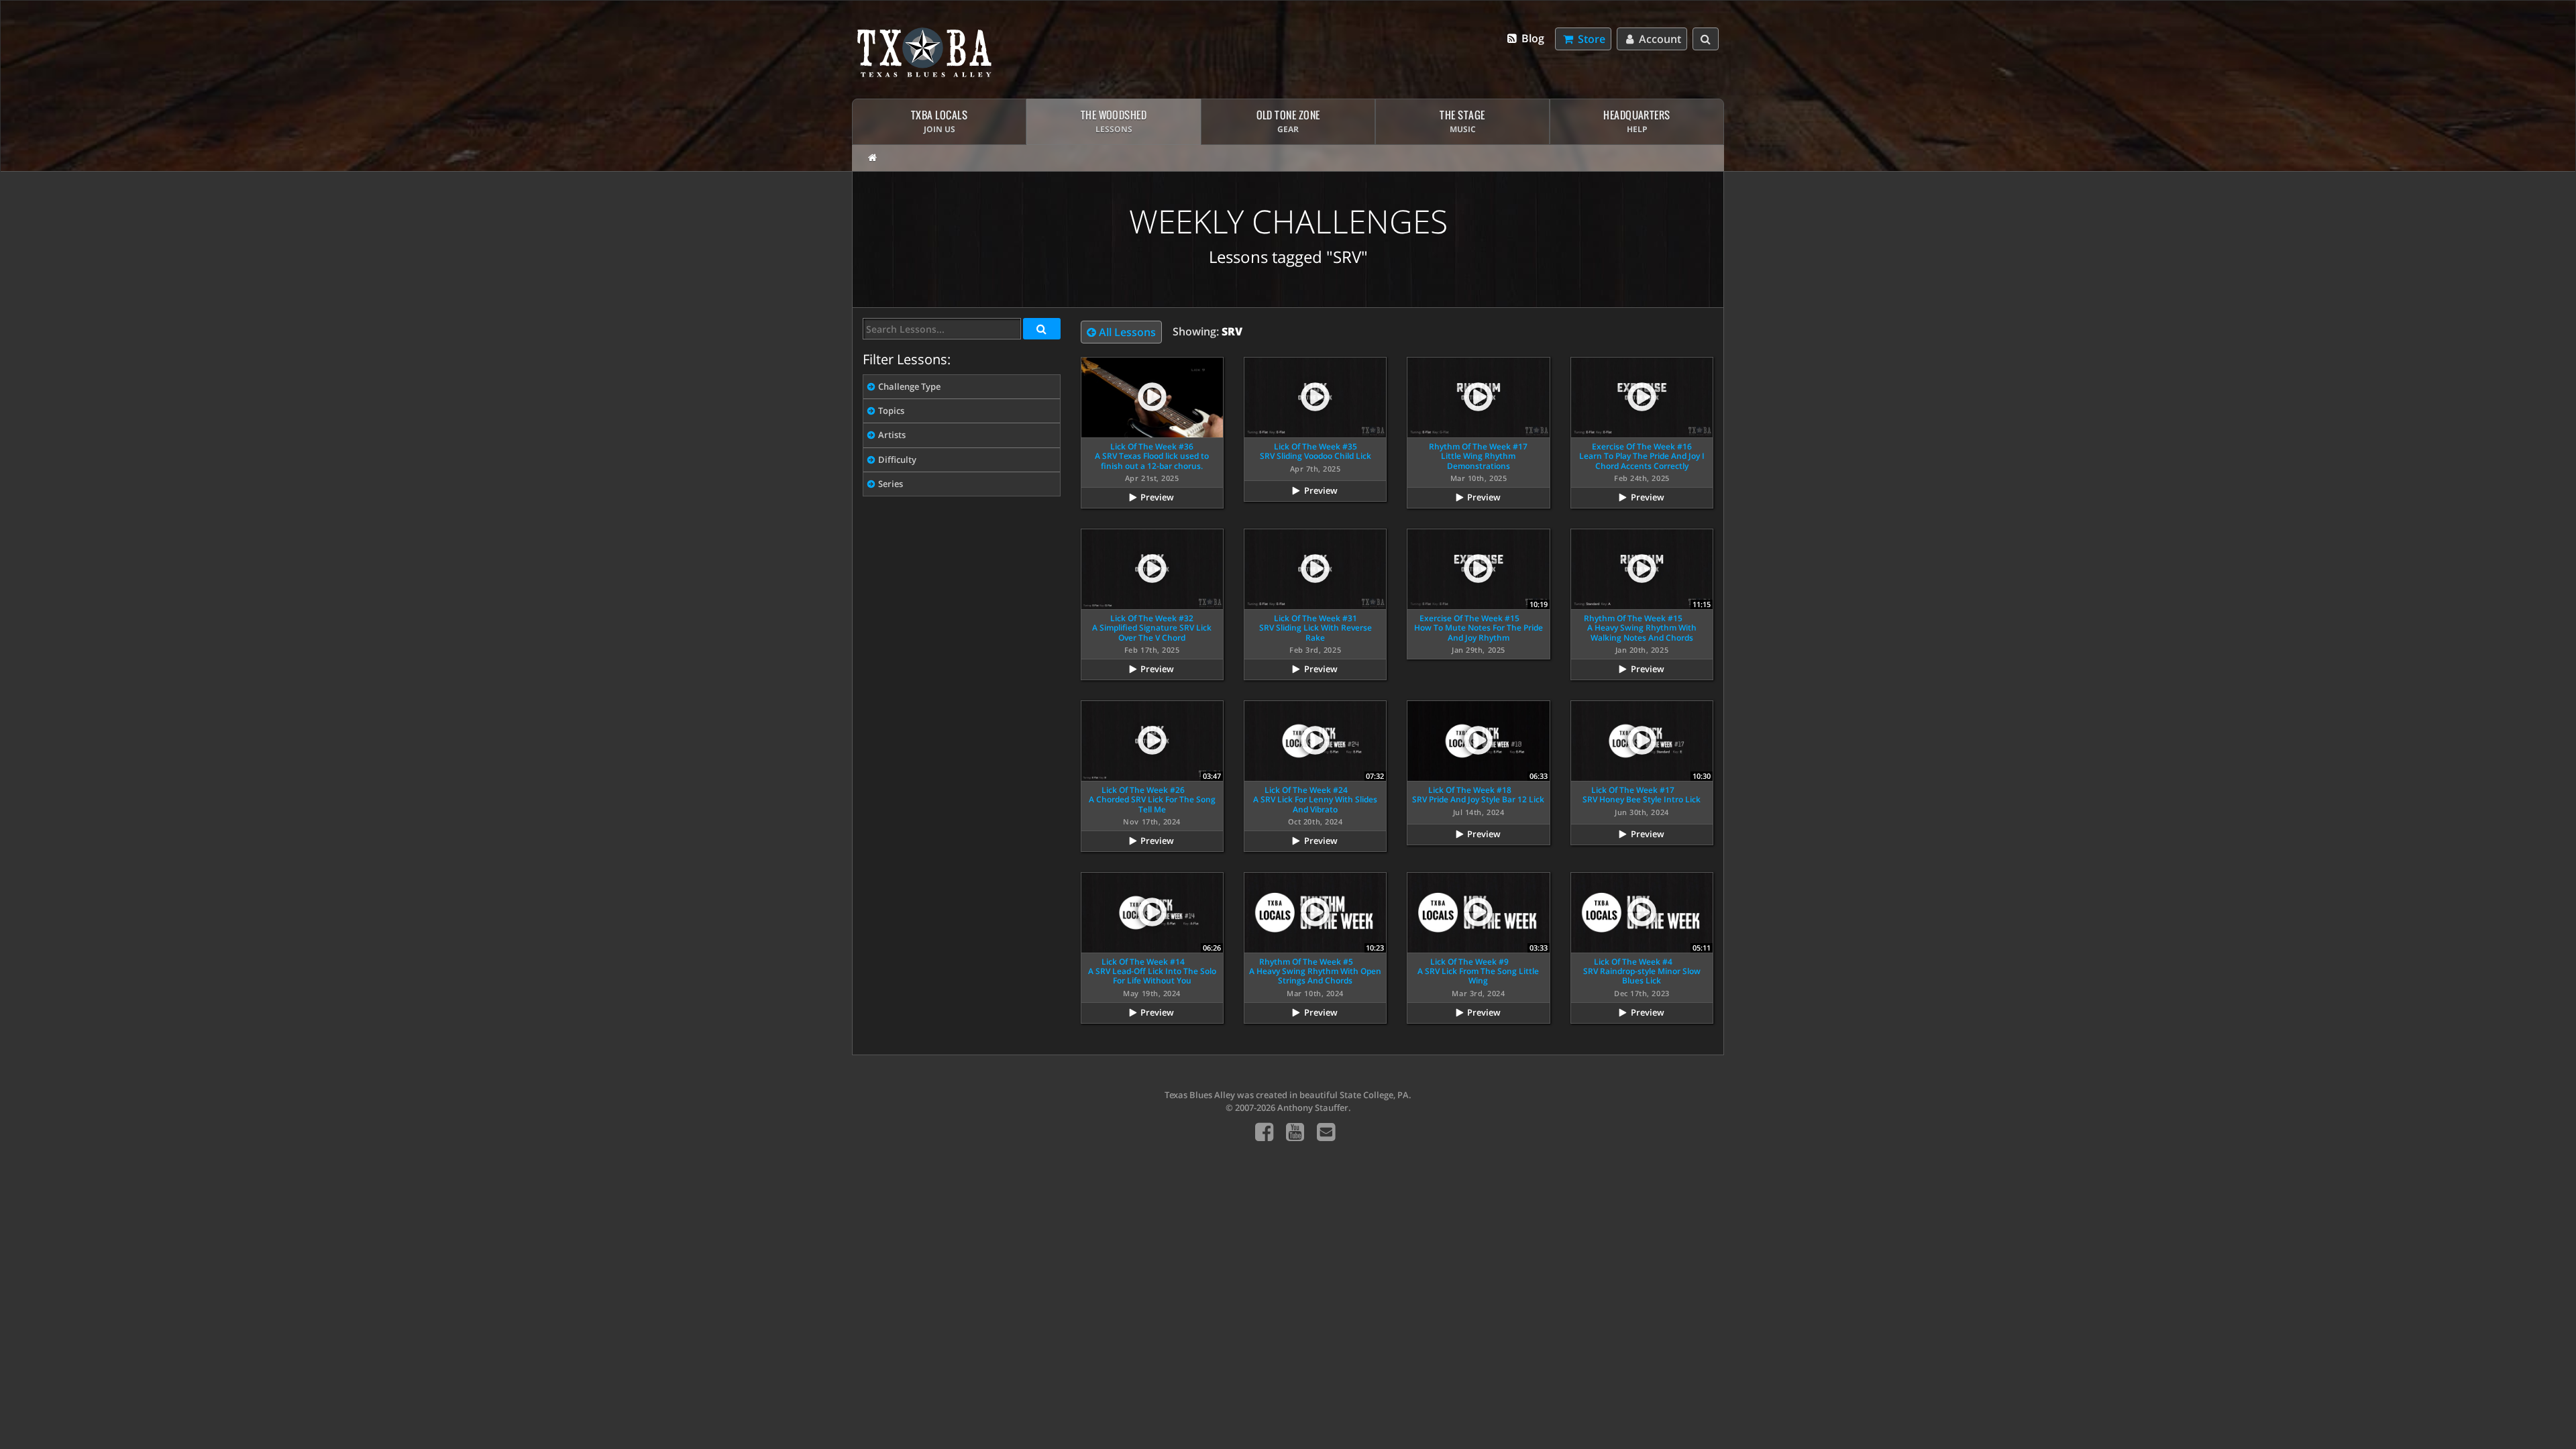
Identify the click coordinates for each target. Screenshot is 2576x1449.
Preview (1157, 497)
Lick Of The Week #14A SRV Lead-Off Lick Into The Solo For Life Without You (1152, 971)
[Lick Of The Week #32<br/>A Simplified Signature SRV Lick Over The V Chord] (1152, 569)
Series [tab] (891, 484)
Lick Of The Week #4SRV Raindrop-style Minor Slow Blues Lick (1642, 971)
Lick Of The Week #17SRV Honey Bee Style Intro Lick (1642, 795)
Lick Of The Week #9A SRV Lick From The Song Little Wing (1478, 971)
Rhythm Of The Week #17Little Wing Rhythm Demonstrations (1478, 456)
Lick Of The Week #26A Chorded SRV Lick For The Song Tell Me (1152, 800)
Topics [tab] (891, 411)
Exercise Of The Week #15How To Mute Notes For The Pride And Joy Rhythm (1479, 628)
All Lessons (1126, 332)
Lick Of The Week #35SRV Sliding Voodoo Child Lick (1316, 451)
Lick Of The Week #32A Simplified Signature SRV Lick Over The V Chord (1152, 628)
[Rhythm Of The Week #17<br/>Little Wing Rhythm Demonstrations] (1478, 397)
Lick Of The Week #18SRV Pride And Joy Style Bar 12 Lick (1478, 795)
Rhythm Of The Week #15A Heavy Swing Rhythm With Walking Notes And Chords (1640, 628)
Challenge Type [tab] (909, 386)
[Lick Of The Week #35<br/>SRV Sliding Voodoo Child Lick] (1315, 397)
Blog (1532, 38)
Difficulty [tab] (897, 460)
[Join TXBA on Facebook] (1264, 1131)
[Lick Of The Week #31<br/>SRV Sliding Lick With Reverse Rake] (1315, 569)
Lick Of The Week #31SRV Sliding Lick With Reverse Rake (1316, 628)
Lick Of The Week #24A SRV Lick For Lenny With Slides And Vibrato (1315, 800)
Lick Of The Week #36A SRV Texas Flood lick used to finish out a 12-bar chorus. (1152, 456)
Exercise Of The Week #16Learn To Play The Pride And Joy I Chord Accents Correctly (1642, 456)
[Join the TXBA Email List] (1326, 1131)
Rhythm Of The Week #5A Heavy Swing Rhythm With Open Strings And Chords (1315, 971)
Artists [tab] (892, 435)
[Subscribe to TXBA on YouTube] (1295, 1131)
